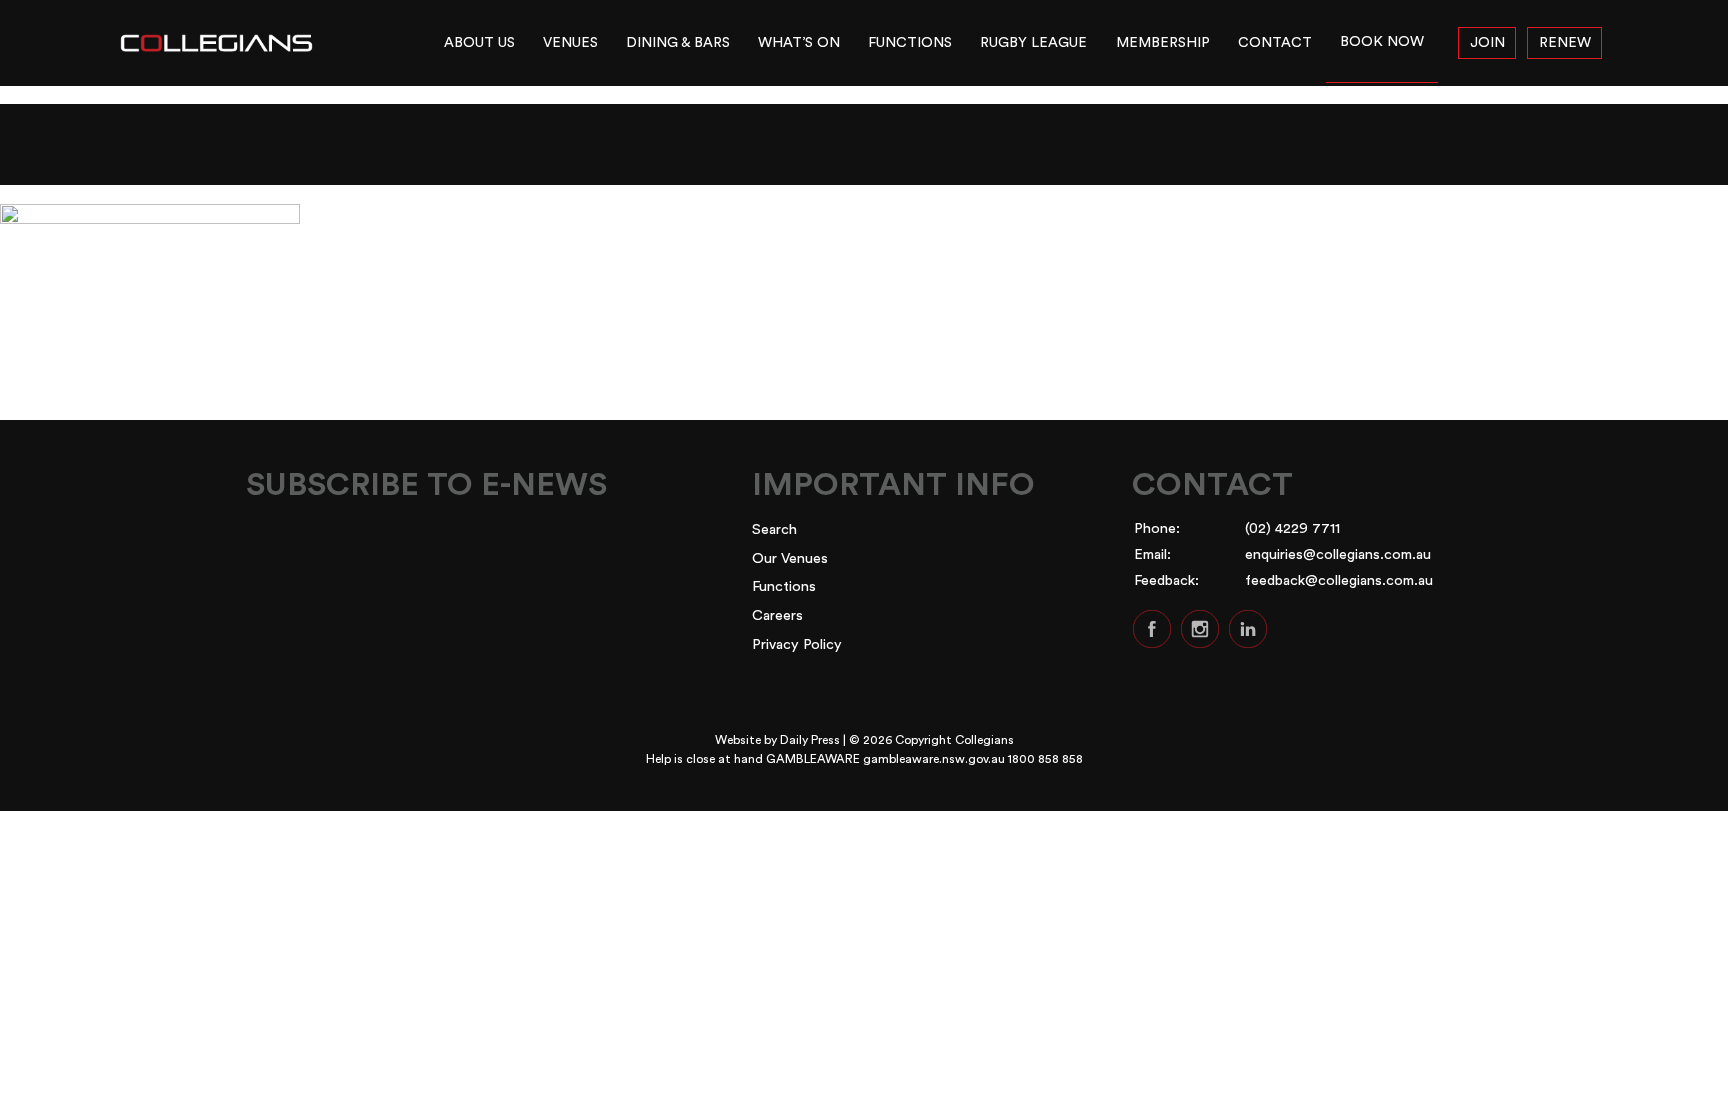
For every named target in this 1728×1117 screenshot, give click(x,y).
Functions (910, 43)
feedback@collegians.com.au (1339, 580)
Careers (777, 615)
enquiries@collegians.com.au (1338, 554)
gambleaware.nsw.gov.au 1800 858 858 (973, 759)
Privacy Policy (797, 644)
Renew (1565, 43)
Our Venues (790, 558)
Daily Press (810, 740)
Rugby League (1033, 43)
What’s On (799, 43)
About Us (479, 43)
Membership (1163, 43)
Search (774, 529)
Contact (1275, 43)
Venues (570, 43)
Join (1487, 43)
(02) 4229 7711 (1292, 528)
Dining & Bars (678, 43)
